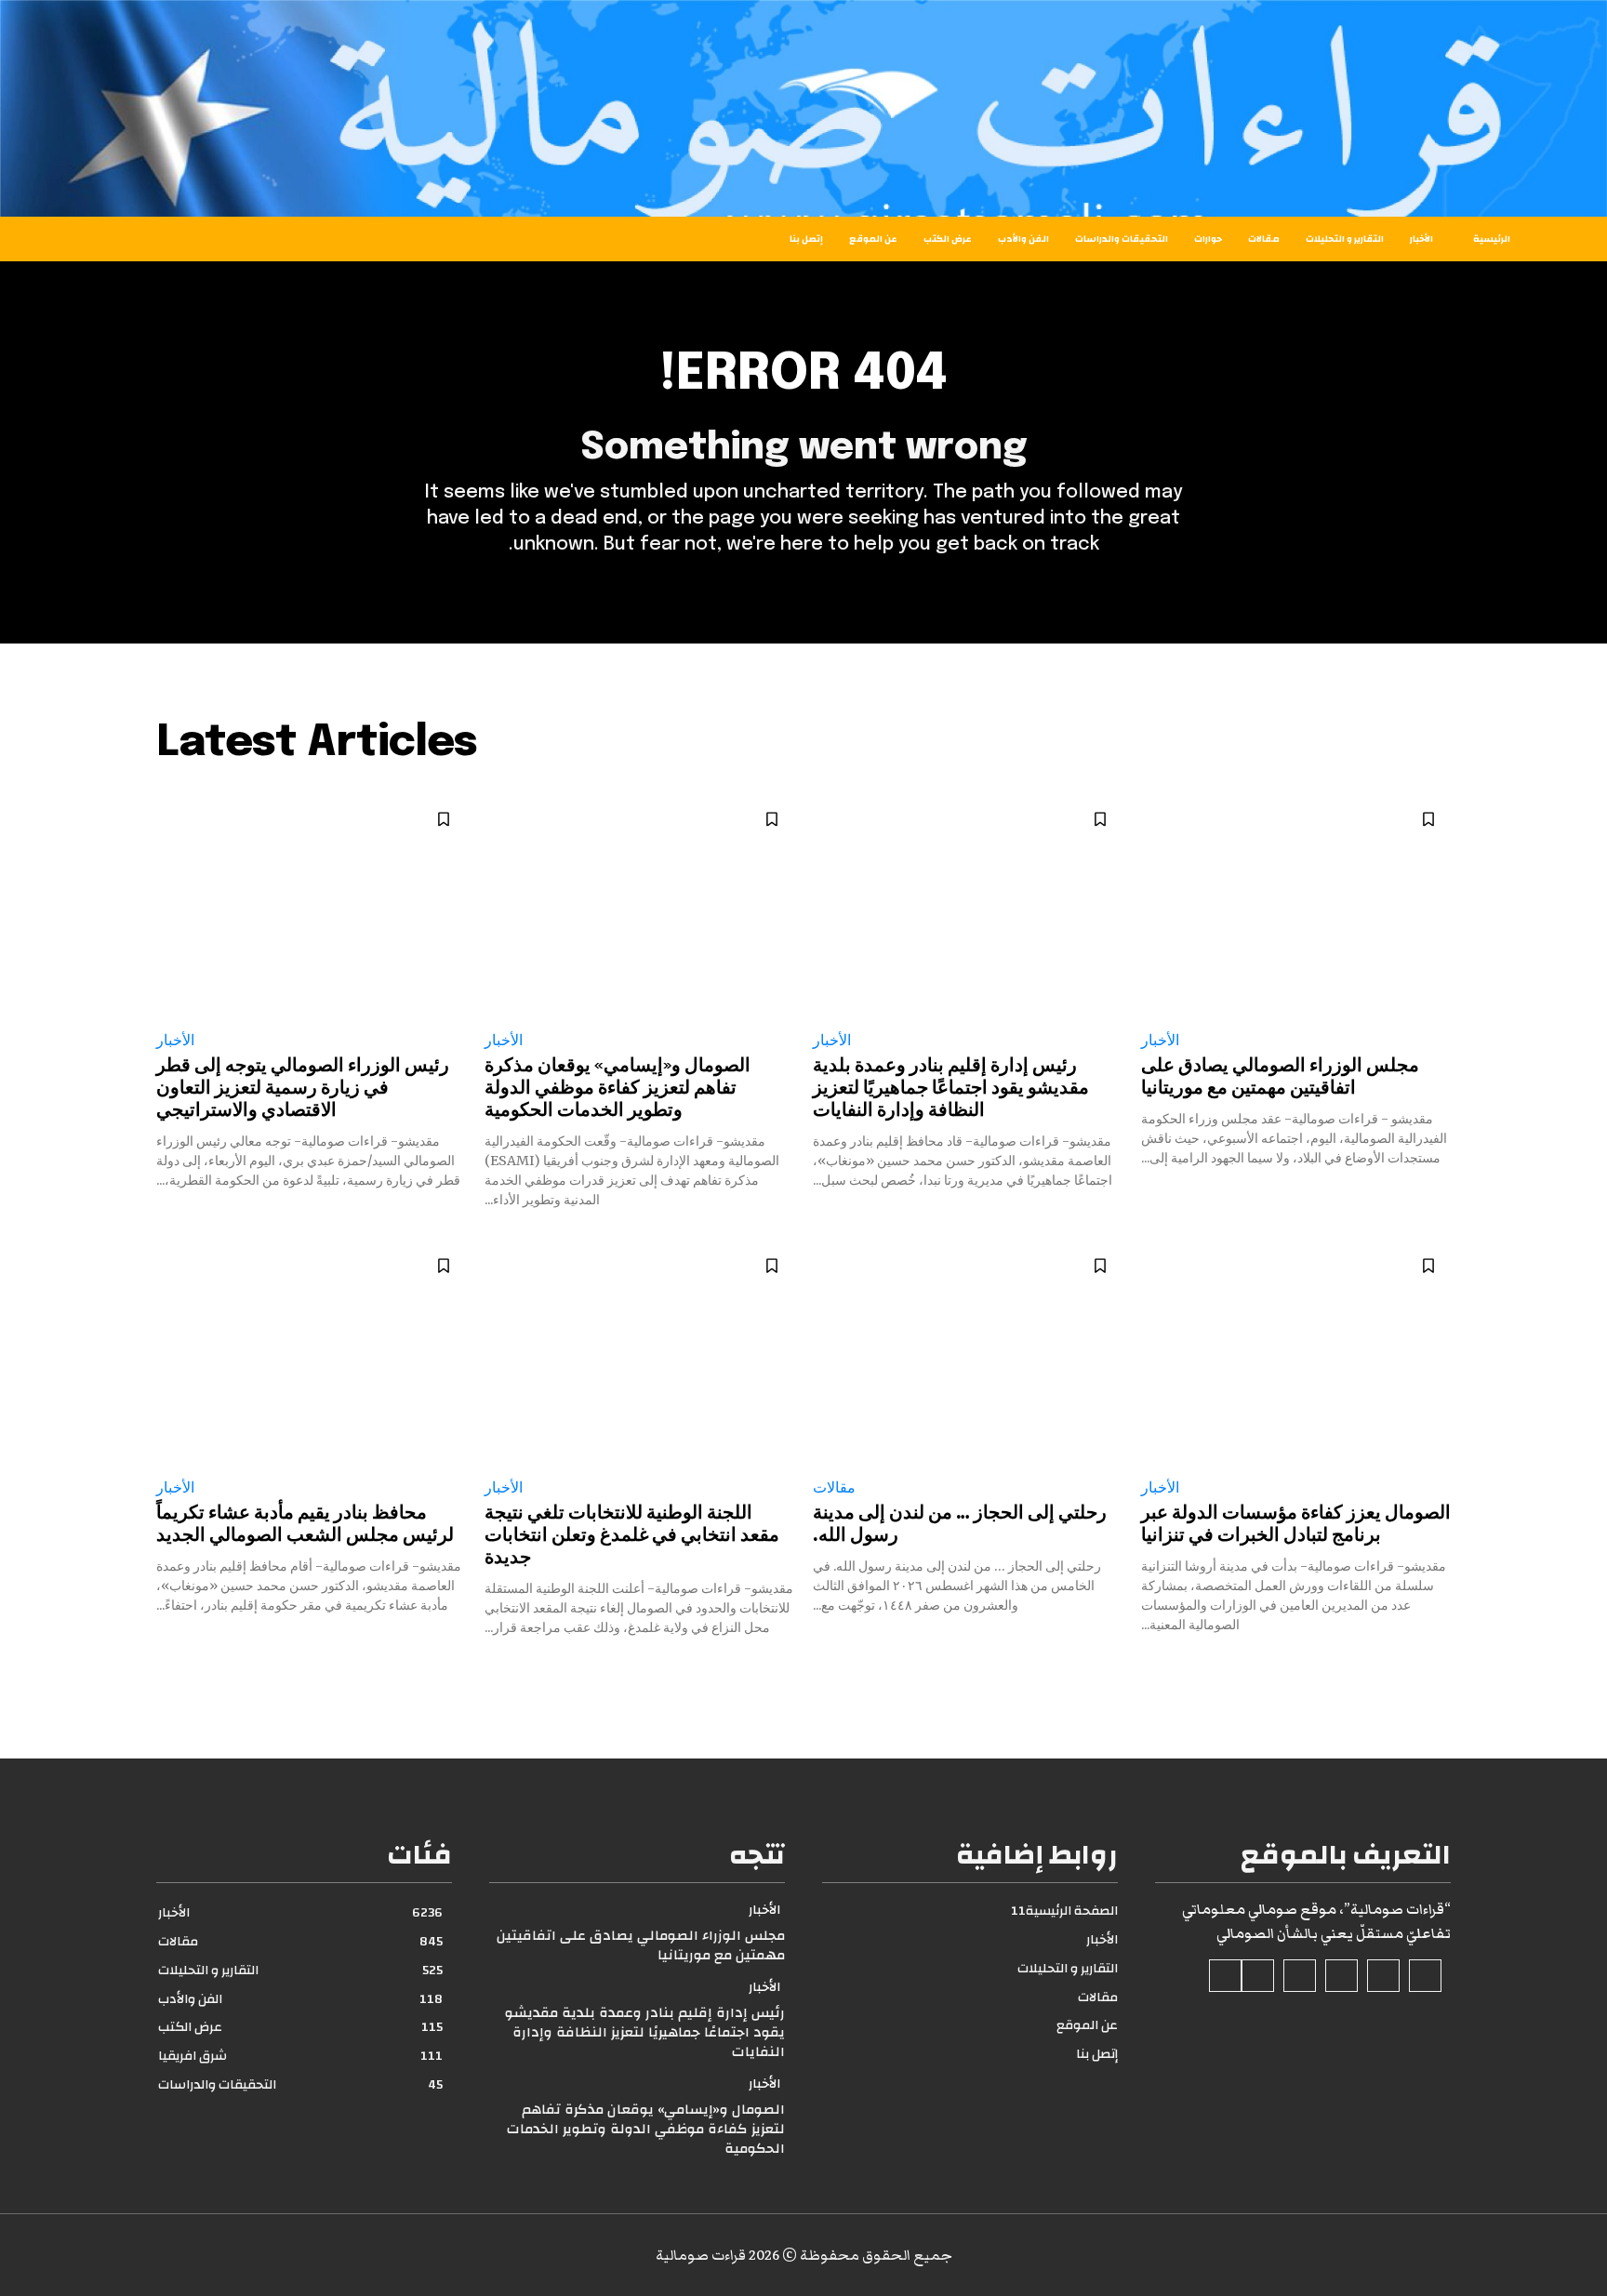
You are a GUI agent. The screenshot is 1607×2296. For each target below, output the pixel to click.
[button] (169, 239)
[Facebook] (1425, 1976)
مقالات (834, 1487)
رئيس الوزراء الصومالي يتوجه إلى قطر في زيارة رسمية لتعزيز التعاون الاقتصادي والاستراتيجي (303, 1088)
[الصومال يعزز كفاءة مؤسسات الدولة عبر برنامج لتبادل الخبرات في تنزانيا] (1296, 1352)
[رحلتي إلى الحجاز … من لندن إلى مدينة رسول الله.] (968, 1352)
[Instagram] (1383, 1976)
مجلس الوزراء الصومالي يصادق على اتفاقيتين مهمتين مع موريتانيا (641, 1945)
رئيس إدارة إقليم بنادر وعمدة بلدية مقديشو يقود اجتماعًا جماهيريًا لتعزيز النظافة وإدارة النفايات (951, 1088)
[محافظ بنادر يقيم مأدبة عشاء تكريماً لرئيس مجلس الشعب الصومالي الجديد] (311, 1352)
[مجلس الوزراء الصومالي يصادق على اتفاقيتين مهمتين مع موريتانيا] (1296, 905)
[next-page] (168, 1670)
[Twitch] (1300, 1976)
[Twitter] (1258, 1976)
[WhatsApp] (1225, 1976)
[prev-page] (1439, 1670)
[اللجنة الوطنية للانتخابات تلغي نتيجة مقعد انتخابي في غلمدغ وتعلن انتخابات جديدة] (639, 1352)
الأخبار (1160, 1040)
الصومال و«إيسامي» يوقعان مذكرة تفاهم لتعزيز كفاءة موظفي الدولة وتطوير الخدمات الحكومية (618, 1088)
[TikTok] (1341, 1976)
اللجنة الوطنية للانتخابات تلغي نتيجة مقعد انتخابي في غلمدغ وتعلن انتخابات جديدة (632, 1536)
